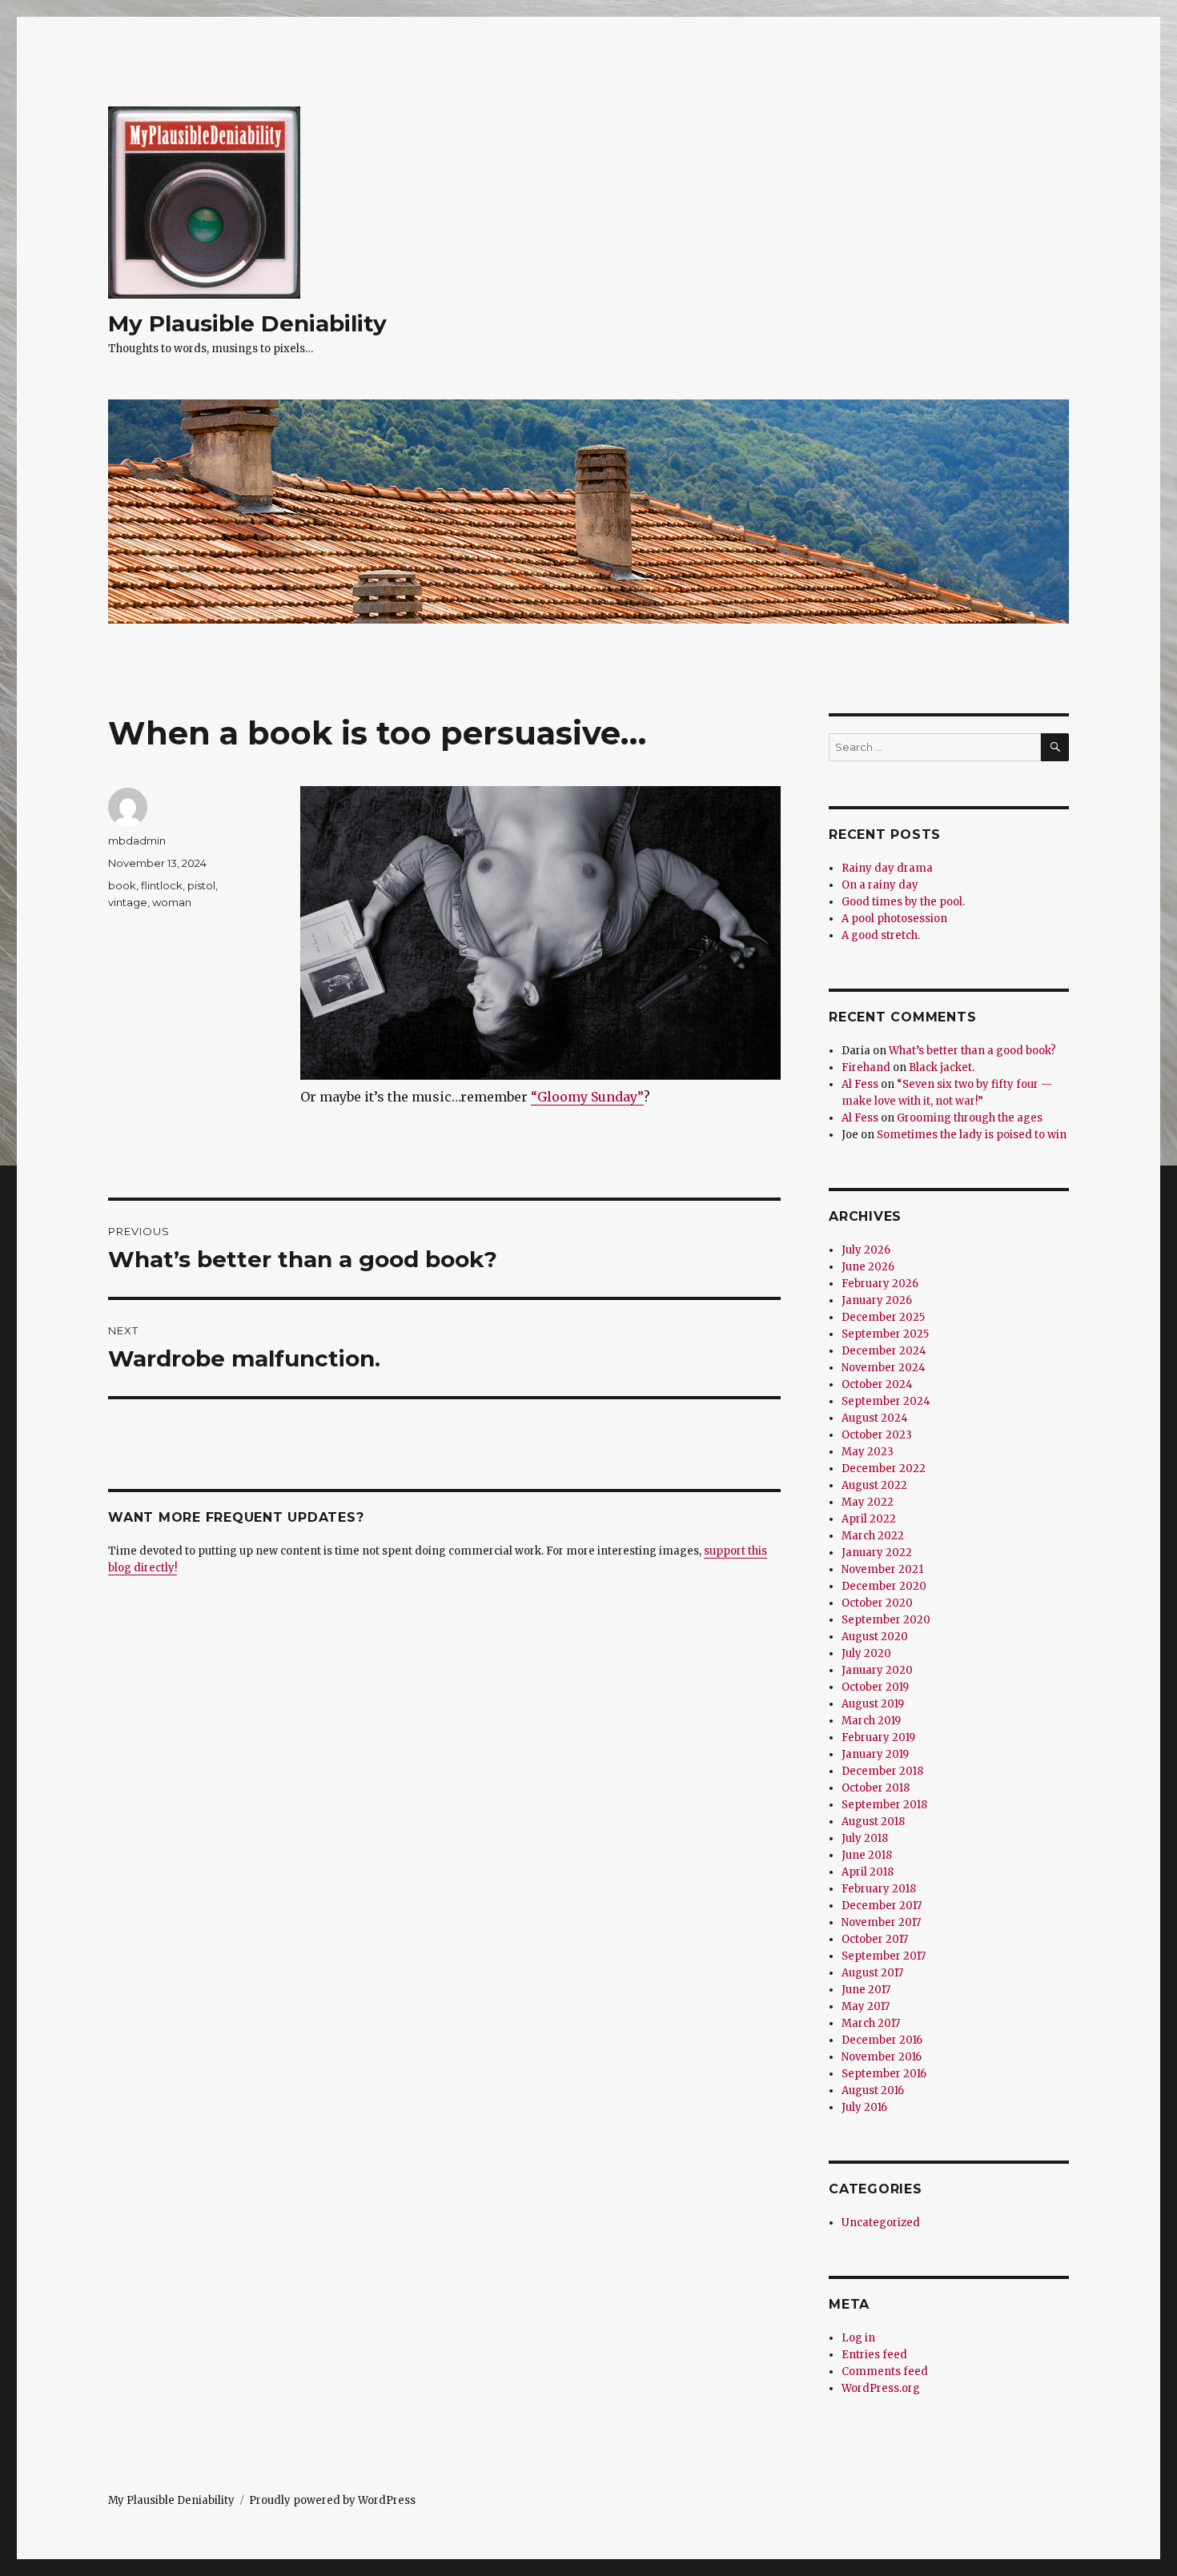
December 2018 (882, 1771)
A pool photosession (894, 919)
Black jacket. (942, 1067)
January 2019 (875, 1754)
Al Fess (860, 1084)
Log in (858, 2338)
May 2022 (868, 1502)
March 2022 (873, 1536)
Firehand (866, 1067)
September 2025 (885, 1334)
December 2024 (884, 1351)
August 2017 (872, 1973)
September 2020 (886, 1620)
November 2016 (882, 2057)
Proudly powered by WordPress (332, 2500)
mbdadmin (137, 841)
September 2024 (886, 1401)
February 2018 (879, 1889)
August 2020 (875, 1637)
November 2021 (882, 1569)
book (122, 885)
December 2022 (884, 1469)
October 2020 (877, 1603)
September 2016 (884, 2074)
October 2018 (876, 1788)
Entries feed (874, 2355)
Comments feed (885, 2371)
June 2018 (867, 1855)
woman (172, 902)
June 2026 (868, 1267)
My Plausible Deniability (247, 323)
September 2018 (884, 1805)
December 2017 (882, 1906)
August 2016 (873, 2090)
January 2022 (877, 1553)
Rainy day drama (887, 868)
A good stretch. (881, 935)
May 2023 (868, 1452)
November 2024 (884, 1368)
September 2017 (884, 1956)
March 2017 (871, 2023)
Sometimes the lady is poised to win (972, 1135)
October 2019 (875, 1687)
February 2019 (878, 1737)
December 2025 (883, 1317)
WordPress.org (881, 2388)
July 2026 (866, 1250)
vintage (128, 902)
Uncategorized (881, 2223)
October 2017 (875, 1939)
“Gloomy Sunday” (587, 1097)
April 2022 (869, 1519)
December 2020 (884, 1586)
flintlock (162, 885)
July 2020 (866, 1653)
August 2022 (874, 1485)
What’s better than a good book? (972, 1051)
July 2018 (865, 1838)
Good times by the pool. (903, 902)
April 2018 (868, 1872)
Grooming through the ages (970, 1118)
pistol (201, 885)
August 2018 (873, 1822)
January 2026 (877, 1300)
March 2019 (871, 1721)
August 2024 (875, 1418)
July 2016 (864, 2107)
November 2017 (881, 1922)
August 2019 (873, 1704)
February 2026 (880, 1284)
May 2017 (866, 2006)
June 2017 (866, 1990)
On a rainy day (880, 885)
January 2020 (877, 1670)
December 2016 (882, 2040)
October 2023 (877, 1435)
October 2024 (877, 1384)
